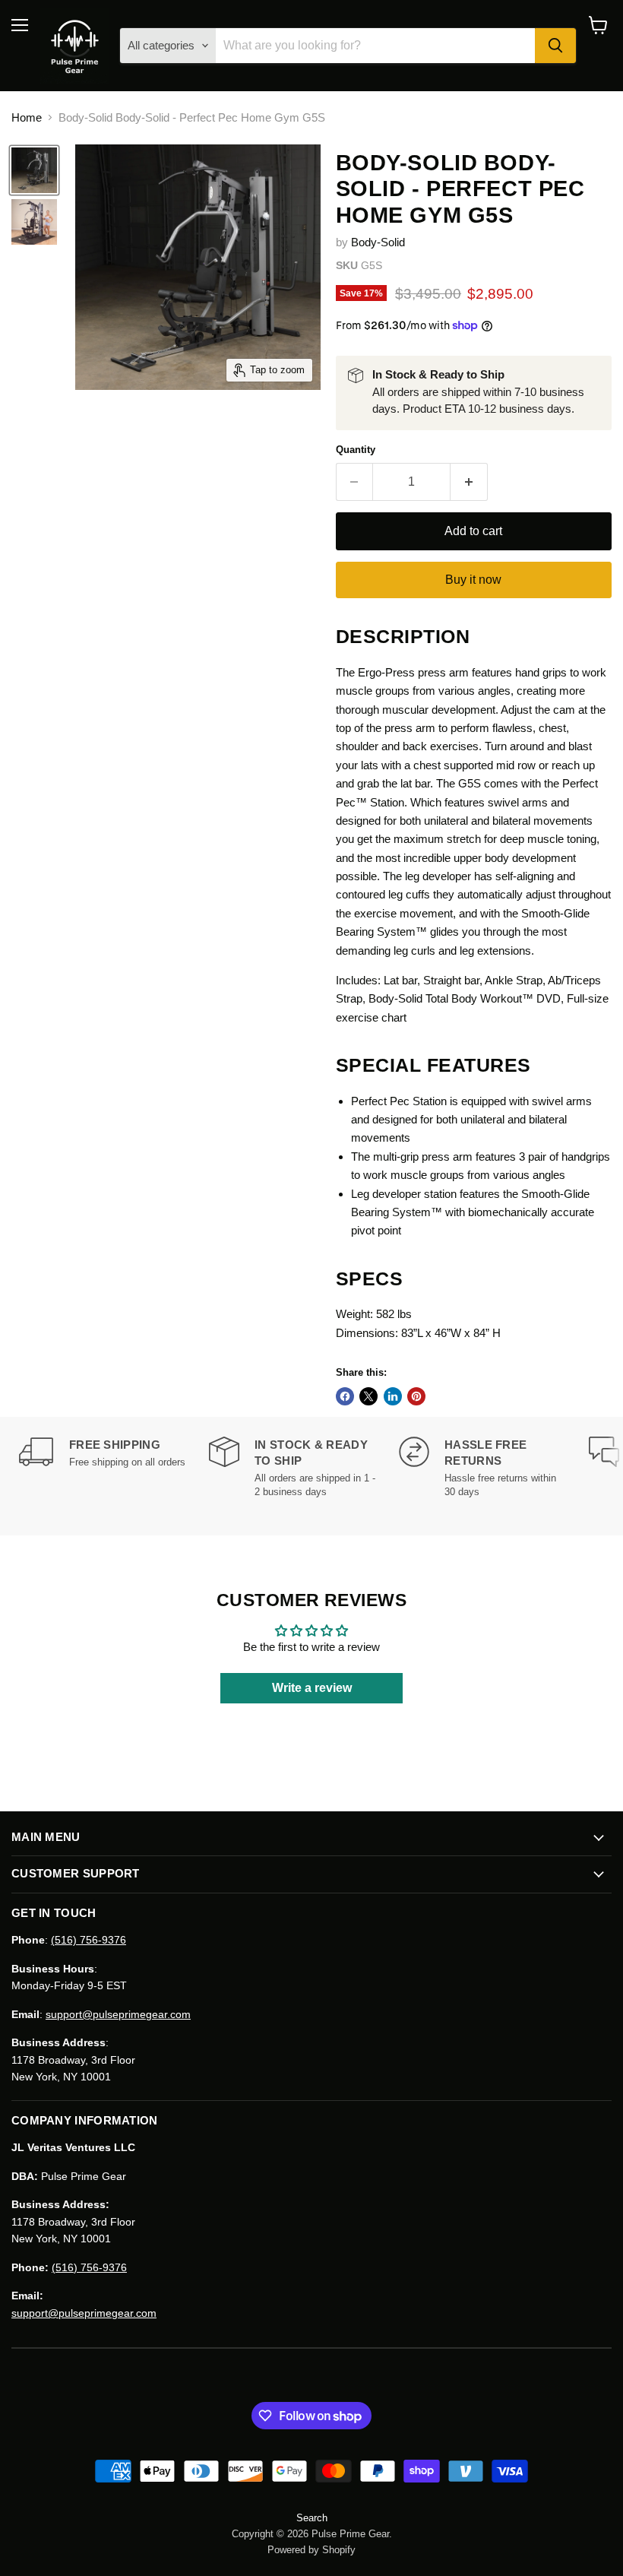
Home (27, 117)
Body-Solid (378, 242)
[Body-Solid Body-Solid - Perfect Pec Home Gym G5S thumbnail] (34, 170)
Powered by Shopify (311, 2550)
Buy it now (473, 580)
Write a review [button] (312, 1688)
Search (312, 2518)
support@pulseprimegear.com (118, 2014)
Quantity (356, 450)
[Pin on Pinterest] (416, 1396)
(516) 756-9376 (89, 1940)
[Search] (555, 46)
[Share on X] (368, 1396)
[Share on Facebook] (345, 1396)
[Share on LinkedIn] (393, 1396)
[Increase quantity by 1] (469, 482)
